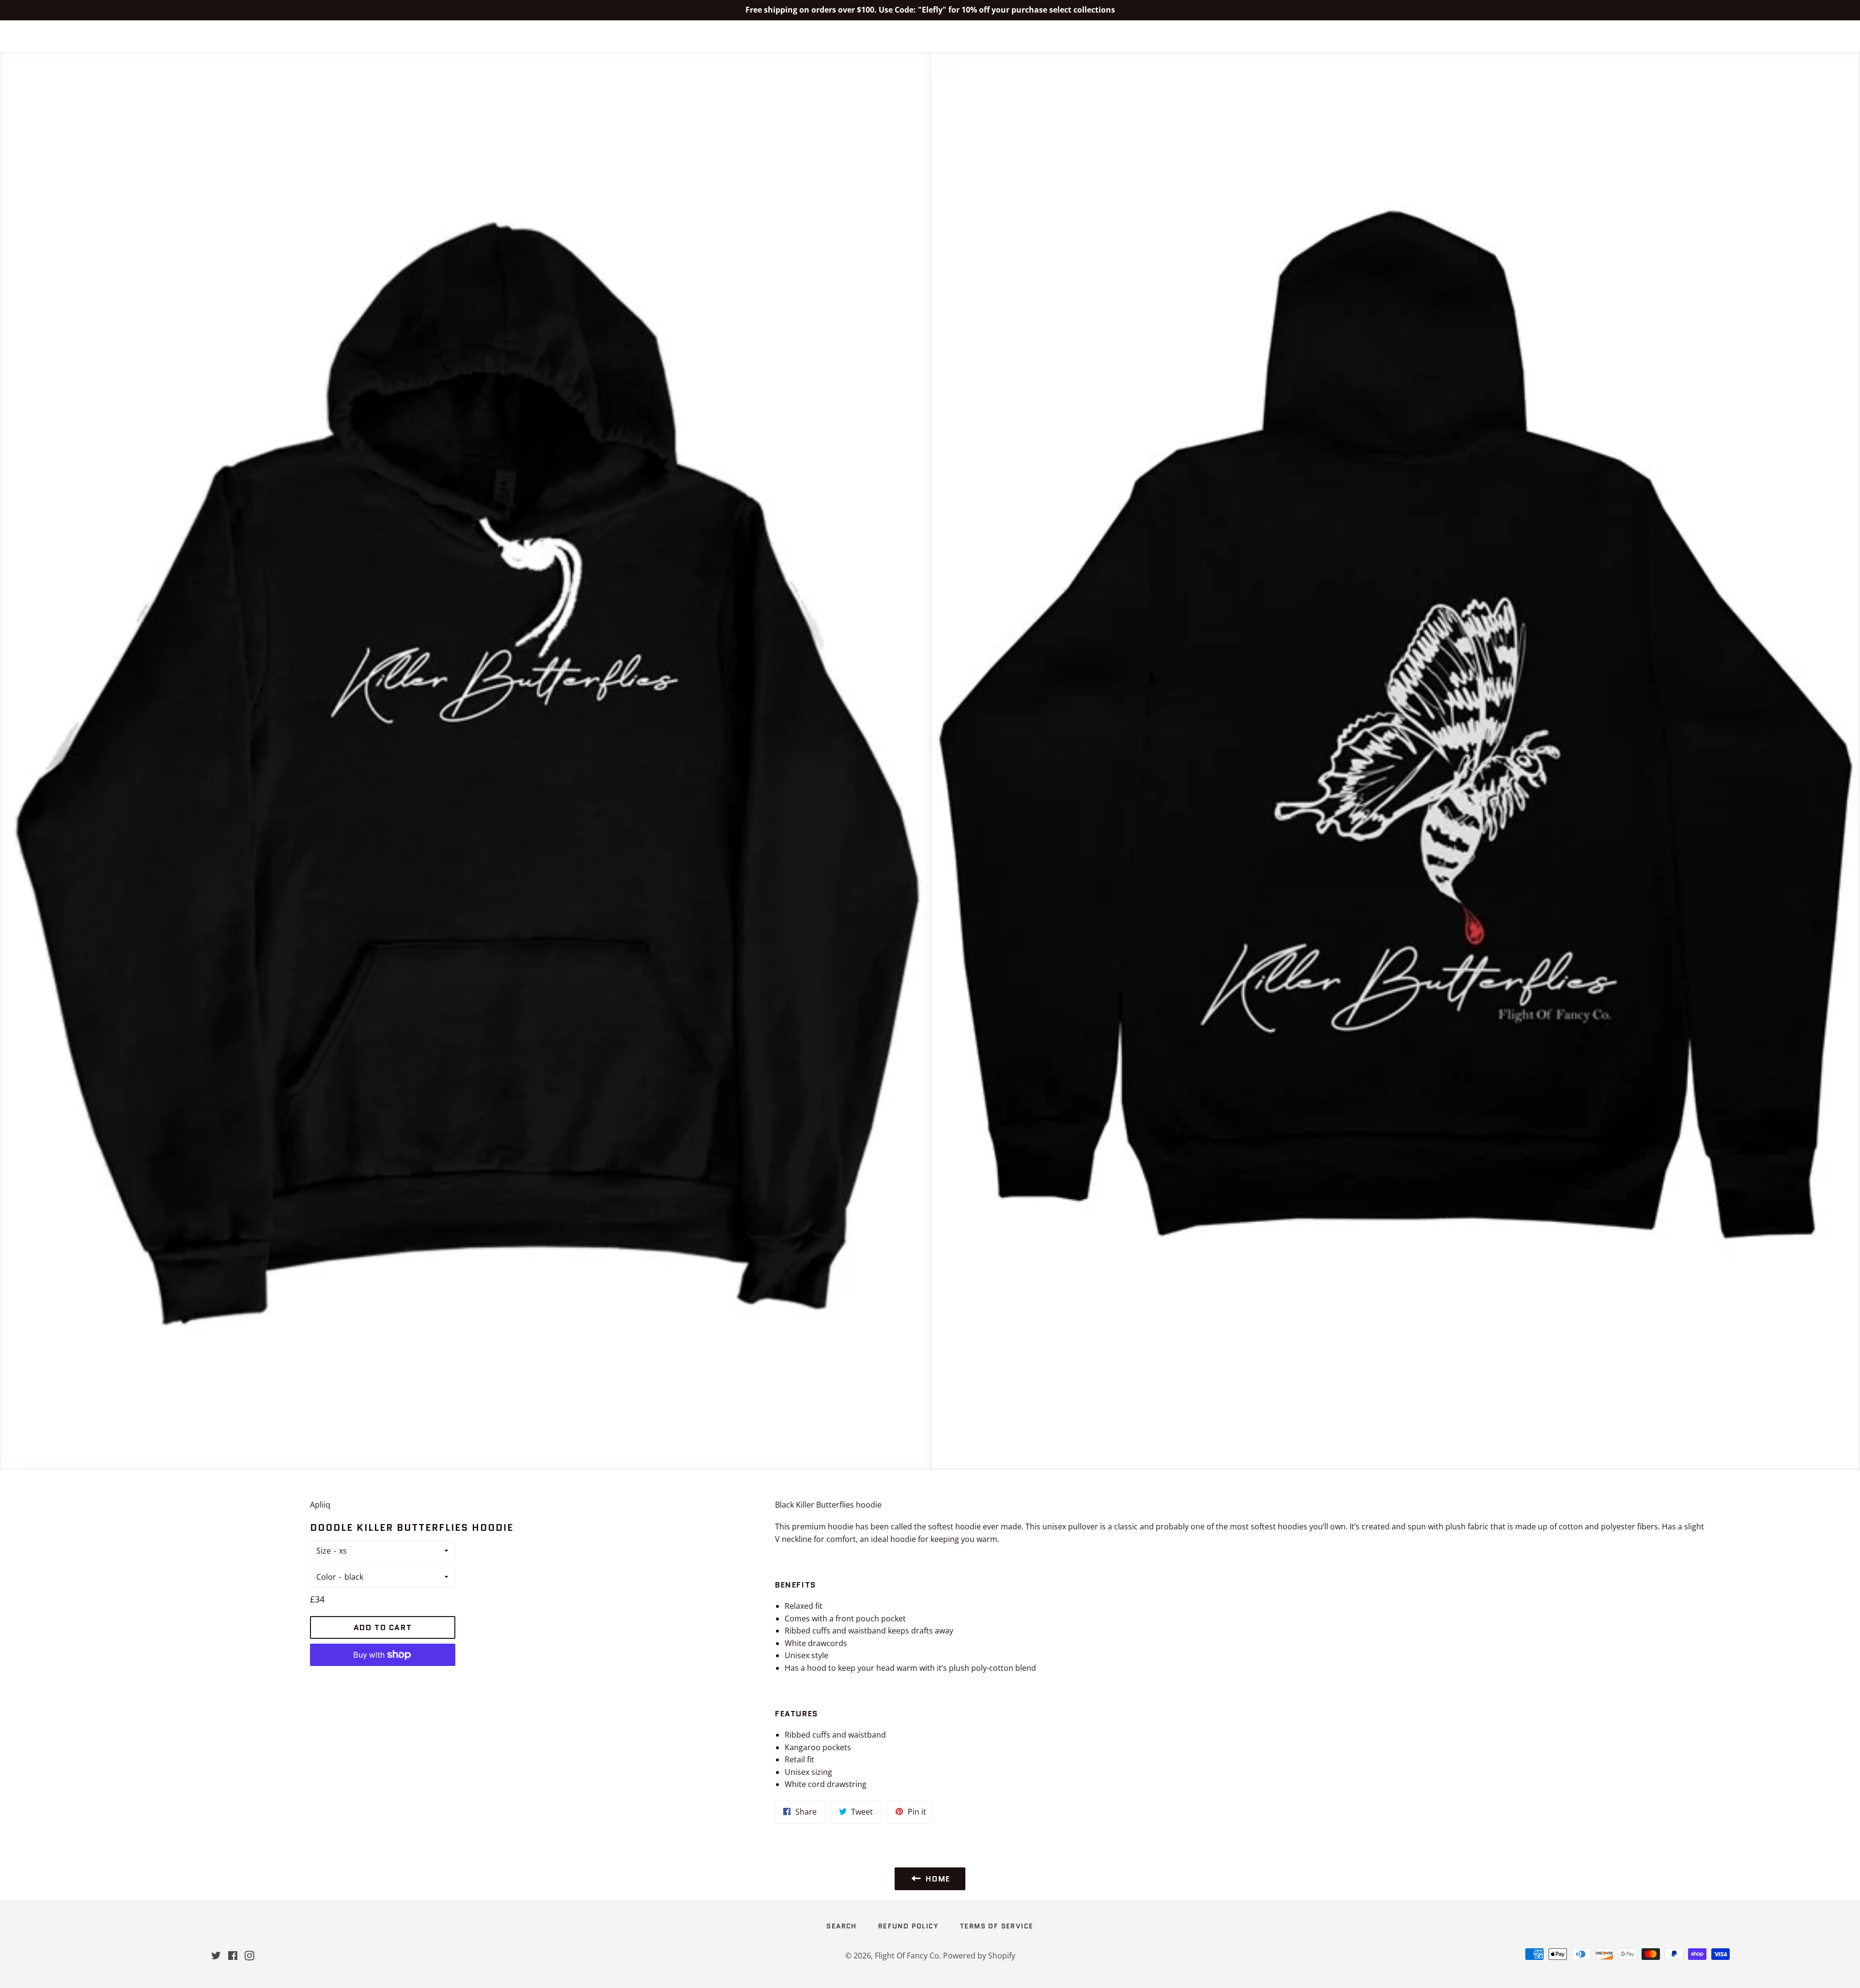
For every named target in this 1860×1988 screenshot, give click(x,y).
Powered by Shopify (979, 1956)
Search (841, 1926)
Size (324, 1551)
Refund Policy (908, 1926)
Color (326, 1577)
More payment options (383, 1678)
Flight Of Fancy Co (930, 36)
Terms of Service (996, 1926)
